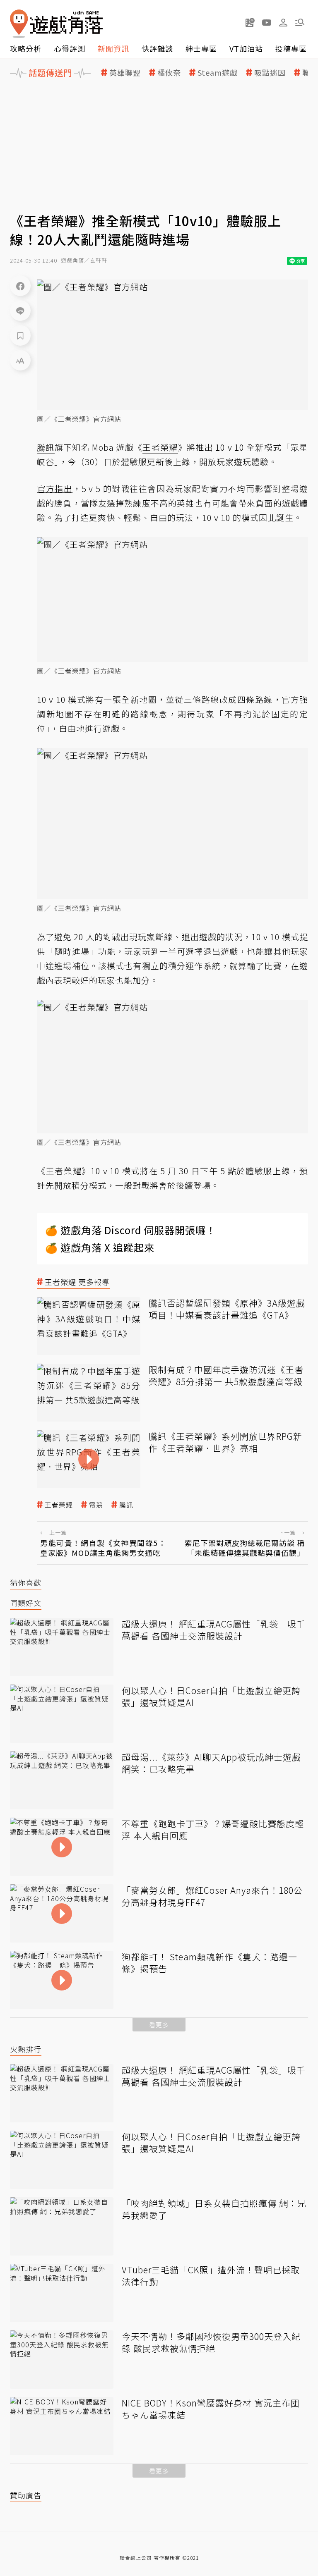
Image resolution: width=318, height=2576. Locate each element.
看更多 (159, 2025)
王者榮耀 (59, 1505)
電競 (96, 1505)
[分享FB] (20, 286)
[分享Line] (20, 311)
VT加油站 (246, 48)
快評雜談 (157, 48)
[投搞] (250, 22)
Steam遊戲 (218, 73)
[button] (300, 22)
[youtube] (267, 22)
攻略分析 (26, 48)
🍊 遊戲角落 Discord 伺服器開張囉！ (131, 1230)
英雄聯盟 (125, 73)
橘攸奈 (169, 73)
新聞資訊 (113, 48)
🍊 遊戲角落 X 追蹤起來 (100, 1247)
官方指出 (55, 489)
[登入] (283, 23)
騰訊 (126, 1505)
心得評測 (70, 48)
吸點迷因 (270, 73)
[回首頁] (56, 24)
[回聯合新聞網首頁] (19, 24)
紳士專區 (201, 48)
